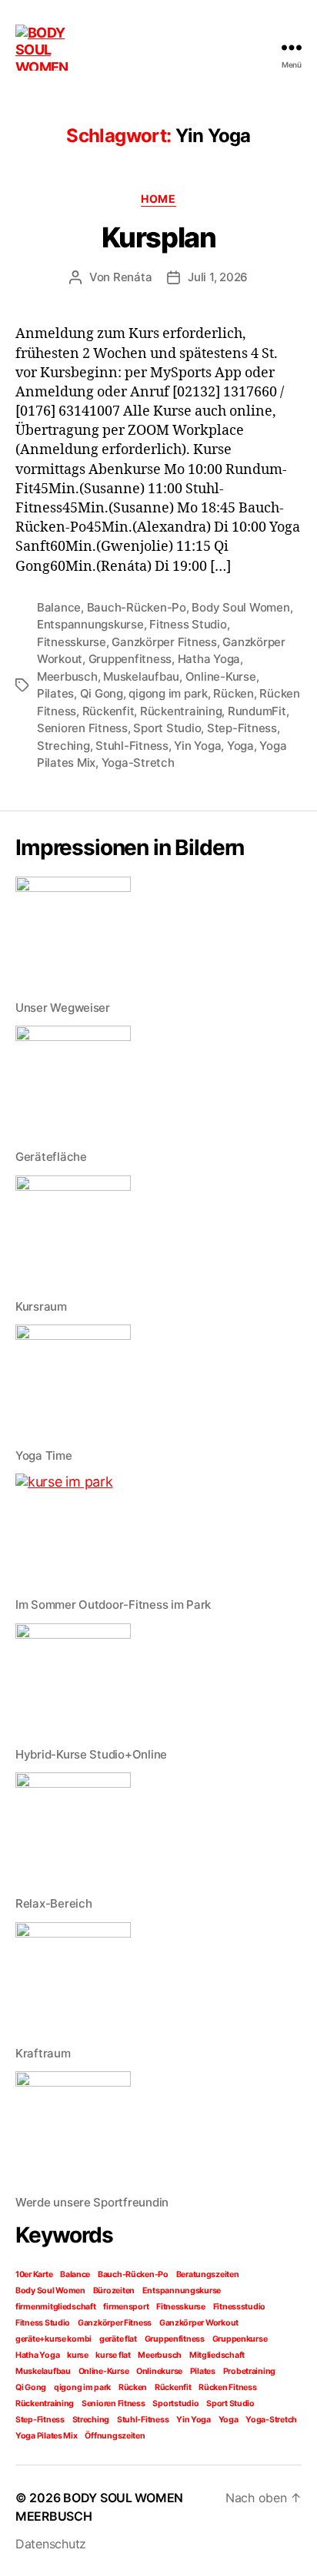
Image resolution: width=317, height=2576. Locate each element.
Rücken (233, 693)
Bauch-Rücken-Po (137, 607)
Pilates (55, 693)
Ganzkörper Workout (199, 2323)
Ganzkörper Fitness (164, 642)
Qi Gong (102, 693)
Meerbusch (67, 676)
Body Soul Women (240, 607)
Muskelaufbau (141, 676)
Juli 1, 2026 (218, 277)
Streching (63, 746)
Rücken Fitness (227, 2387)
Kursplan (158, 237)
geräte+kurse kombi (53, 2339)
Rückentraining (181, 711)
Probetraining (250, 2371)
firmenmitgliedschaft (56, 2307)
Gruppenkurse (240, 2339)
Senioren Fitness (82, 728)
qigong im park (168, 693)
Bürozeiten (114, 2291)
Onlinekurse (159, 2371)
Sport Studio (167, 728)
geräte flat (118, 2339)
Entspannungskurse (90, 624)
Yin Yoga (197, 746)
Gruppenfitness (130, 659)
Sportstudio (175, 2404)
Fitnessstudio (240, 2307)
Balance (59, 607)
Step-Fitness (242, 728)
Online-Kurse (221, 676)
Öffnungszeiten (115, 2436)
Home (158, 199)
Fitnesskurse (72, 642)
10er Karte (34, 2274)
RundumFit (257, 711)
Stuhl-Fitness (132, 746)
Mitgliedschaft (217, 2355)
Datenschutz (51, 2544)
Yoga (240, 746)
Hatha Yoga (209, 659)
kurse (78, 2355)
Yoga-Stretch (138, 763)
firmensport (126, 2307)
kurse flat (113, 2355)
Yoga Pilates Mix (47, 2436)
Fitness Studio (188, 624)
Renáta (132, 277)
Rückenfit (108, 711)
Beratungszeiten (208, 2274)
